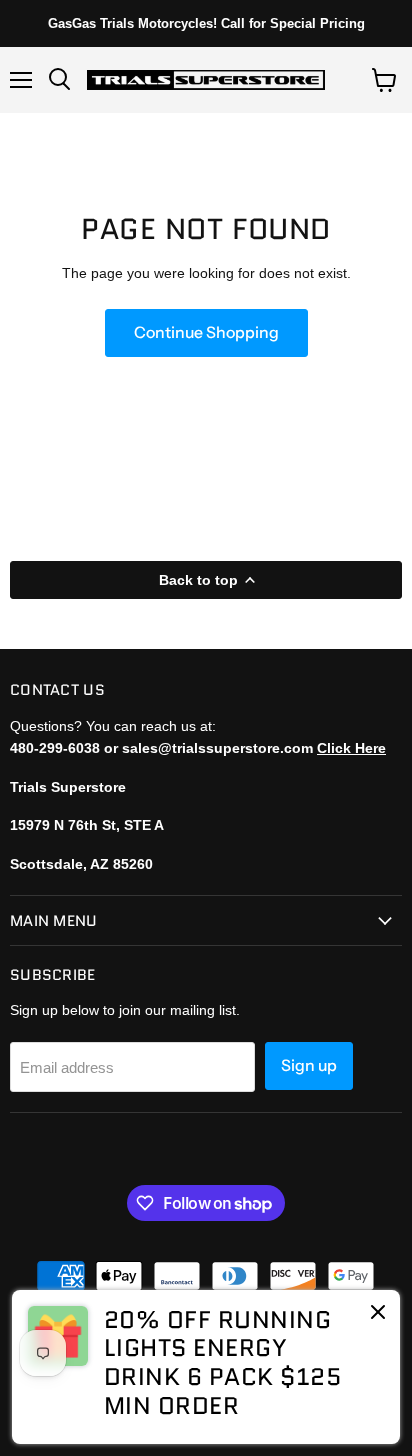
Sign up (309, 1065)
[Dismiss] (378, 1314)
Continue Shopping (206, 332)
